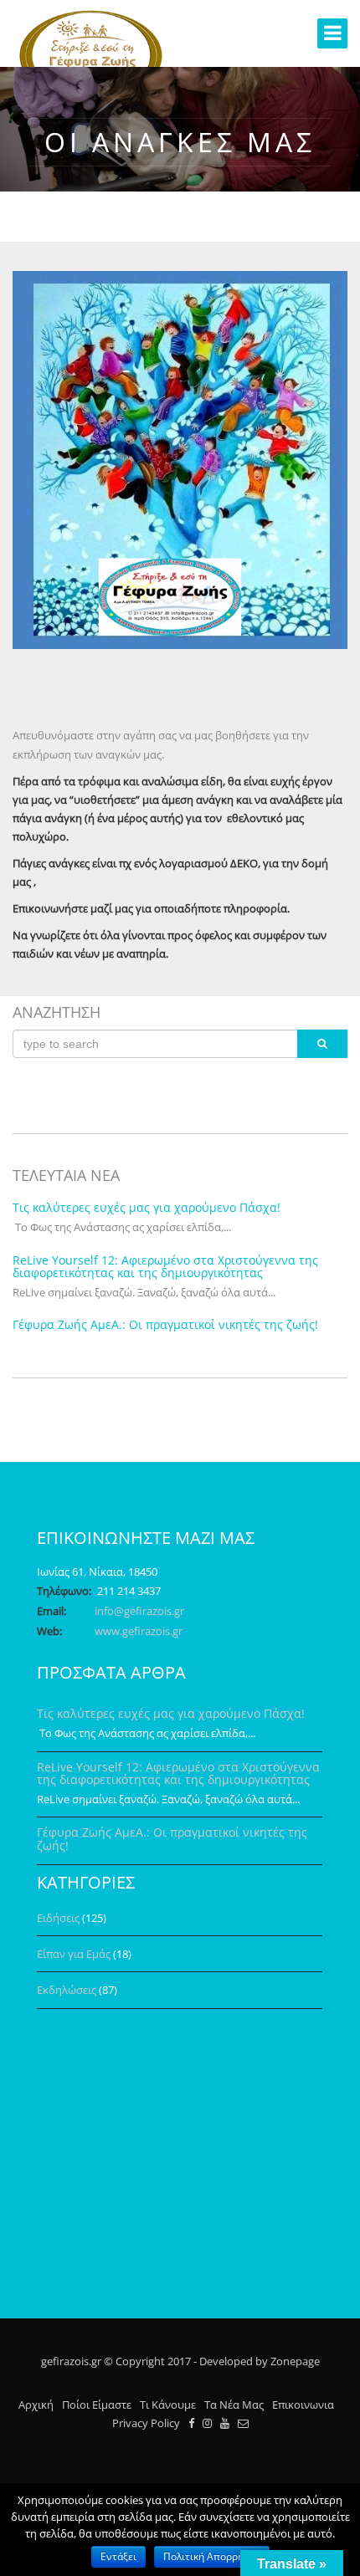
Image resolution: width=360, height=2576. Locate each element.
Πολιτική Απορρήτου (212, 2556)
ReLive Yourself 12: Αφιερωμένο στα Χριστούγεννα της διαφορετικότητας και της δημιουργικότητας (165, 1266)
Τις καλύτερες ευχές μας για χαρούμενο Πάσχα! (147, 1207)
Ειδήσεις (58, 1918)
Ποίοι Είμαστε (97, 2405)
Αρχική (36, 2405)
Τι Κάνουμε (168, 2405)
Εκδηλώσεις (67, 1990)
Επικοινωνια (303, 2405)
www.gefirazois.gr (139, 1631)
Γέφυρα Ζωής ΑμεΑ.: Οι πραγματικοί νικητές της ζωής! (165, 1324)
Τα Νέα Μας (234, 2405)
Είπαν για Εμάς (74, 1954)
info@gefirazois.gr (139, 1611)
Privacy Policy (146, 2423)
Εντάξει (118, 2556)
